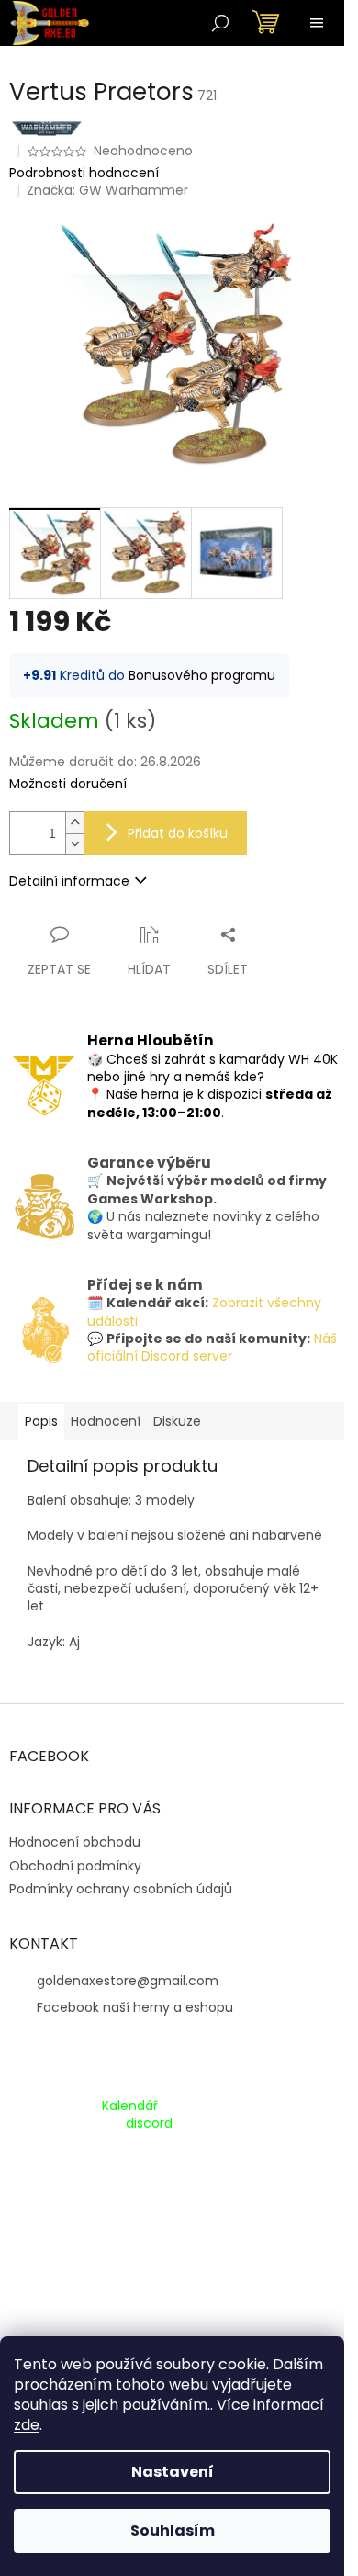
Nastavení (173, 2472)
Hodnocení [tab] (106, 1421)
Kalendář (130, 2106)
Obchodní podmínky (75, 1866)
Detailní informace (69, 881)
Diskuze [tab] (177, 1421)
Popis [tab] (41, 1421)
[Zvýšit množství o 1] (74, 823)
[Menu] (317, 23)
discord (149, 2124)
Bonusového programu (202, 675)
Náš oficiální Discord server (212, 1347)
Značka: (107, 190)
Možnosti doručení (68, 784)
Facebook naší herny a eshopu (135, 2007)
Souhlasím (173, 2531)
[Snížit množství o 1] (74, 844)
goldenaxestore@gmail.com (128, 1981)
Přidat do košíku (178, 833)
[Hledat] (220, 23)
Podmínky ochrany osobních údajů (121, 1889)
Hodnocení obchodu (75, 1842)
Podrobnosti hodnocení (84, 173)
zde (27, 2425)
